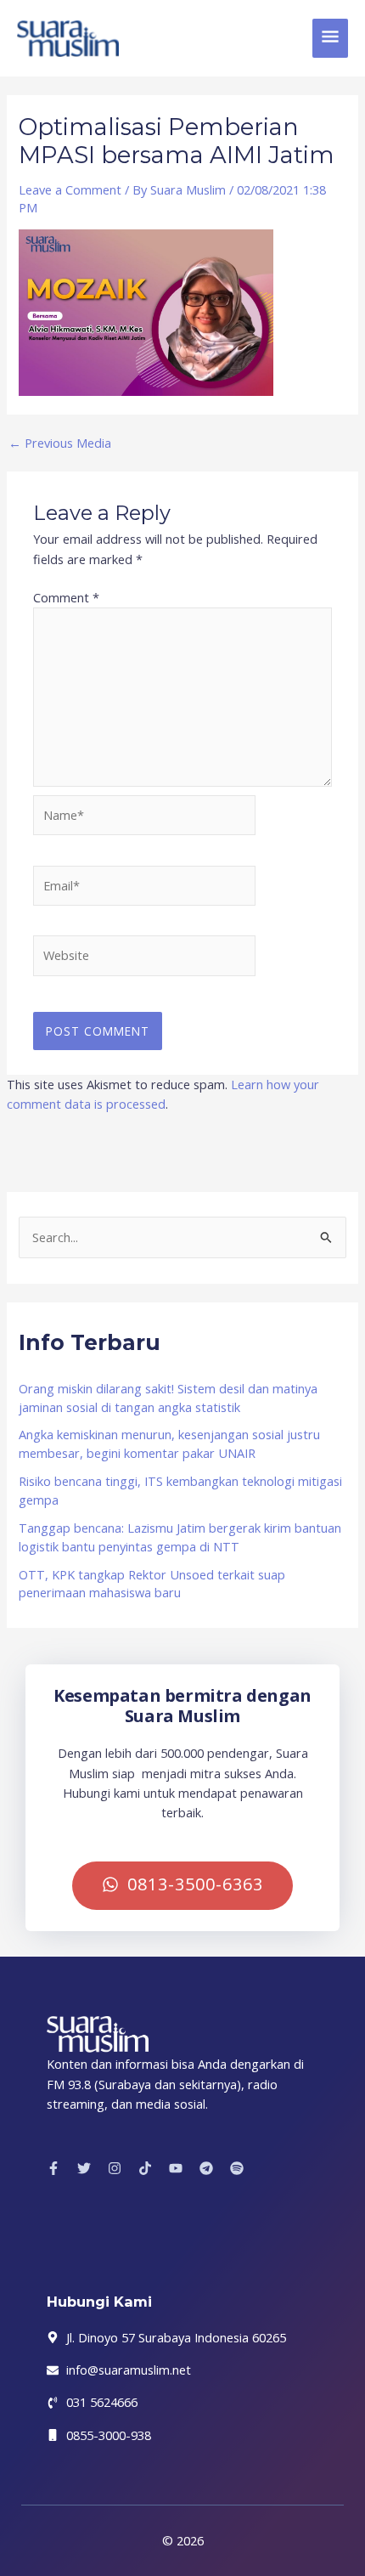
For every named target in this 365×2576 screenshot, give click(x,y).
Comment (66, 597)
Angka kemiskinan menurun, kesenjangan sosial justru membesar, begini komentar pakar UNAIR (169, 1443)
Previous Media (60, 443)
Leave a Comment (70, 189)
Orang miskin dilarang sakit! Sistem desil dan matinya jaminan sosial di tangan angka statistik (168, 1398)
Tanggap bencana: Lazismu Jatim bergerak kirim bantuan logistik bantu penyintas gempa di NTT (180, 1537)
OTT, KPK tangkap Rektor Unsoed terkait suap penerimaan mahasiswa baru (152, 1584)
